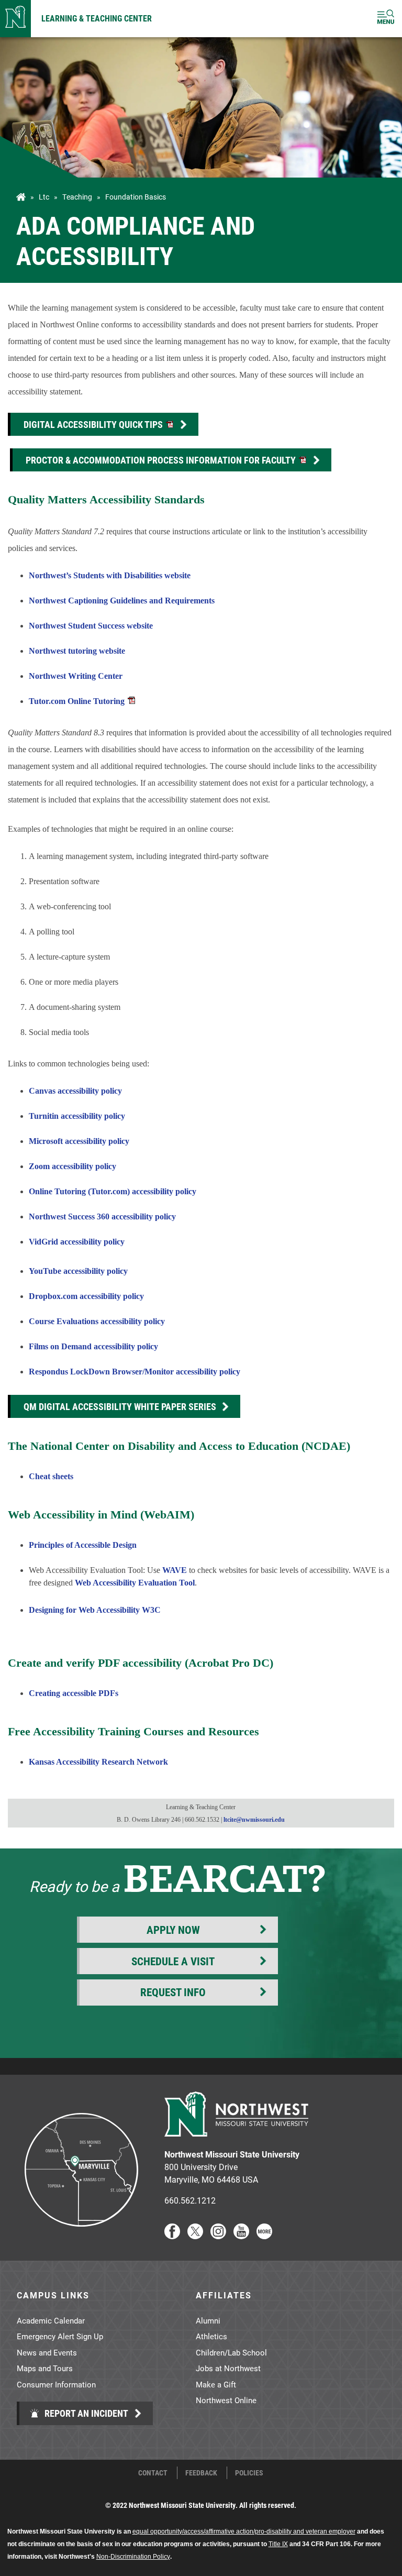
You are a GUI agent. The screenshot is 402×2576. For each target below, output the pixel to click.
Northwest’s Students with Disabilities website (110, 575)
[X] (195, 2236)
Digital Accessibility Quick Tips (94, 424)
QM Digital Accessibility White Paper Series (120, 1406)
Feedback (201, 2473)
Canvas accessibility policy (75, 1091)
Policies (249, 2473)
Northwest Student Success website (91, 626)
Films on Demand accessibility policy (93, 1346)
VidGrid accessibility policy (77, 1242)
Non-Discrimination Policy (133, 2557)
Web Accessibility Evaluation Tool (135, 1583)
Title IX (278, 2544)
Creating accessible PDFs (74, 1693)
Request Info (173, 1992)
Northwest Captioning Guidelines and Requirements (122, 601)
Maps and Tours (45, 2368)
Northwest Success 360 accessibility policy (102, 1217)
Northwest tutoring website (77, 651)
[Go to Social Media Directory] (264, 2236)
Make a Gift (216, 2384)
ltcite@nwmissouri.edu (254, 1820)
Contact (153, 2473)
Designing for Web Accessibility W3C (95, 1610)
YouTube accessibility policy (78, 1271)
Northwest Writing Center (76, 676)
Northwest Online (226, 2400)
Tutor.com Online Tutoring (77, 701)
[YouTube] (241, 2236)
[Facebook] (172, 2236)
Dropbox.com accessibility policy (86, 1296)
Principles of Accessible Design (83, 1545)
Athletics (211, 2336)
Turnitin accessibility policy (77, 1116)
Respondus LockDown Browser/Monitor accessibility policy (135, 1372)
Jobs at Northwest (228, 2368)
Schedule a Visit (173, 1961)
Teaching (77, 197)
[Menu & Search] (386, 19)
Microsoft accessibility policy (79, 1141)
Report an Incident (85, 2413)
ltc (44, 197)
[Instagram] (218, 2236)
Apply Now (173, 1930)
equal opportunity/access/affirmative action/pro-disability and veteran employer (244, 2531)
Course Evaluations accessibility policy (97, 1321)
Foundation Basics (136, 197)
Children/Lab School (231, 2352)
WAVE (175, 1570)
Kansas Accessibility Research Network (98, 1762)
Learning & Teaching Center (97, 18)
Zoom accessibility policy (72, 1166)
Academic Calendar (51, 2320)
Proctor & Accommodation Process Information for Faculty (162, 460)
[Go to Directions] (81, 2236)
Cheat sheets (51, 1476)
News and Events (47, 2352)
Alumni (208, 2320)
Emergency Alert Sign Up (60, 2336)
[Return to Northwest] (15, 19)
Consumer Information (56, 2384)
